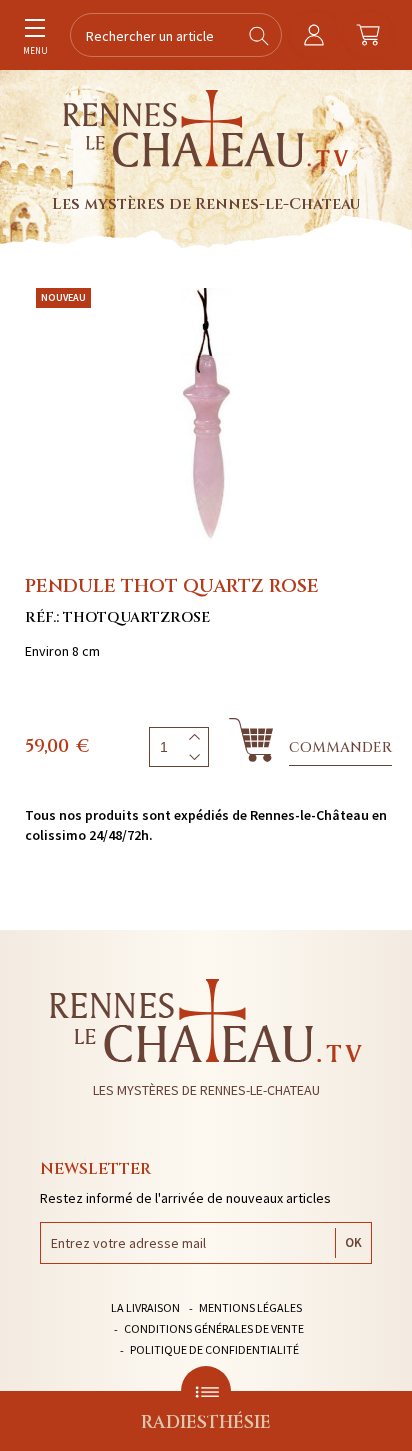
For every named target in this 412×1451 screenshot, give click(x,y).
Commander (340, 747)
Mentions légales (250, 1307)
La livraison (145, 1307)
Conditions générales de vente (214, 1328)
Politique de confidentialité (214, 1349)
